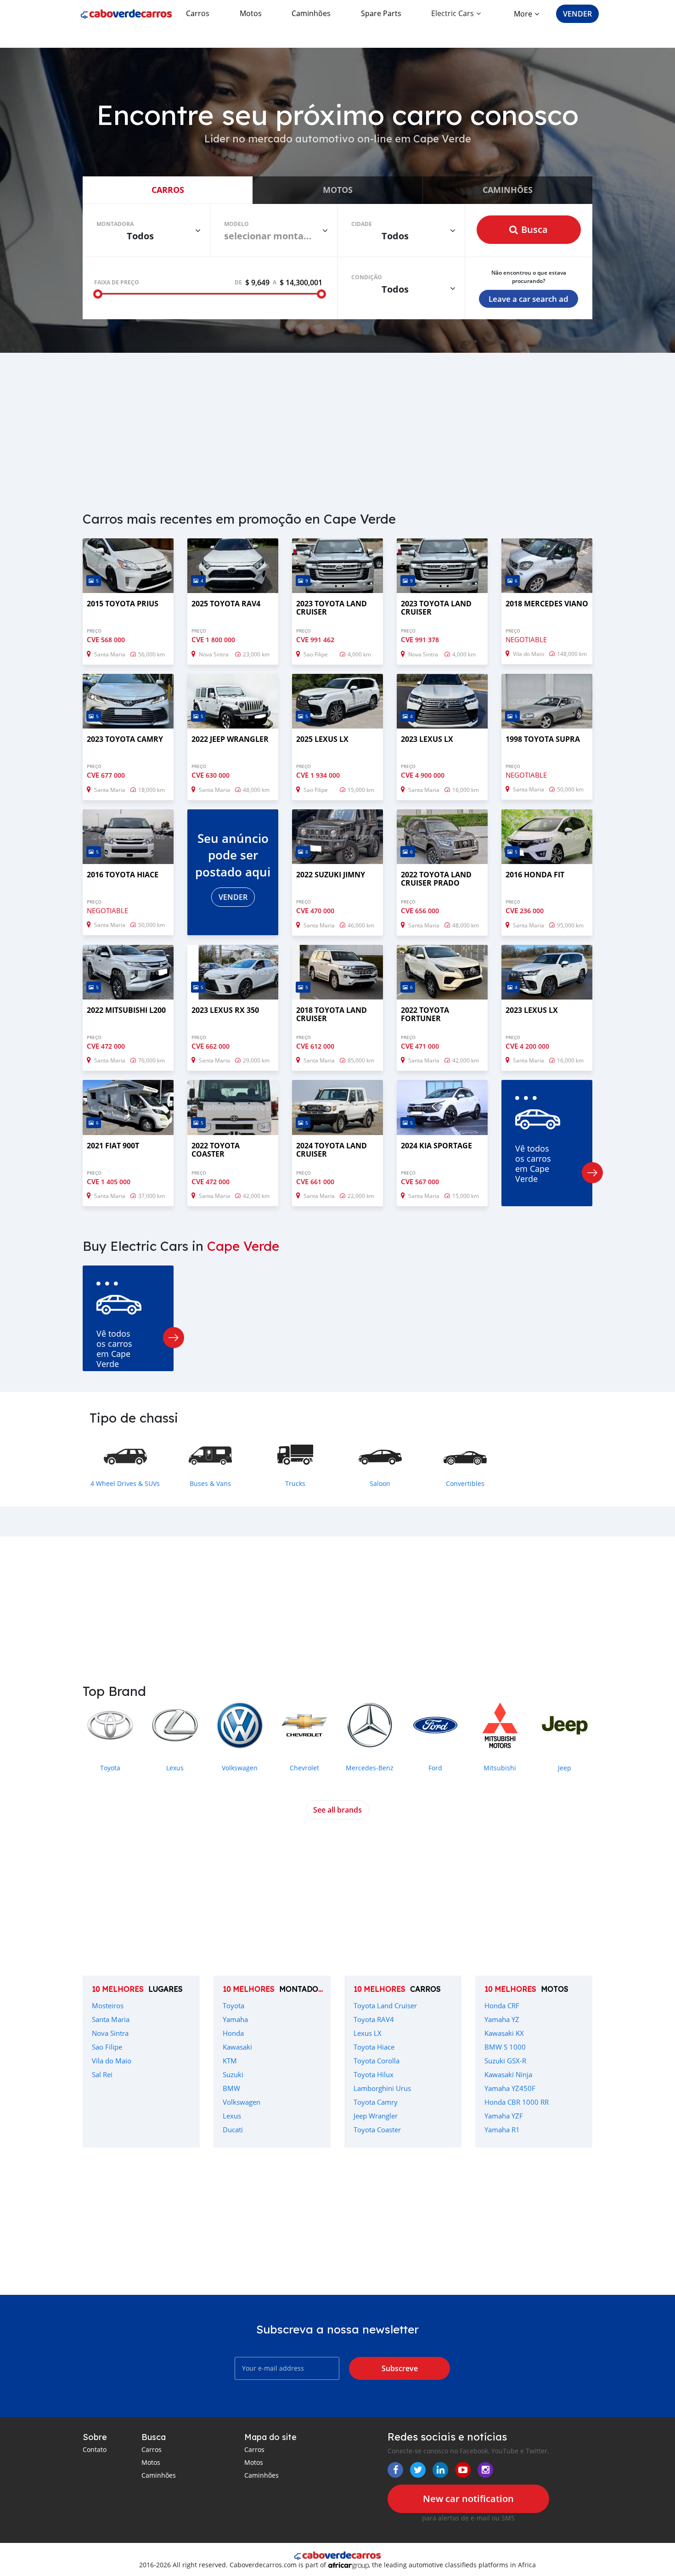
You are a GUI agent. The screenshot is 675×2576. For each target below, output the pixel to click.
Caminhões (311, 13)
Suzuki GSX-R (505, 2061)
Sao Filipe (107, 2047)
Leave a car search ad (529, 299)
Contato (95, 2449)
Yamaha (235, 2019)
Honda (233, 2033)
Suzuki (233, 2074)
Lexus (232, 2116)
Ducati (233, 2130)
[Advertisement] (337, 426)
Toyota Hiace (374, 2047)
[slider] (98, 294)
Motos (251, 13)
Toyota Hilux (374, 2074)
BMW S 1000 (505, 2047)
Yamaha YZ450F (510, 2088)
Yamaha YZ (502, 2019)
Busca (534, 229)
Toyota (233, 2005)
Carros (198, 13)
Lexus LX (368, 2033)
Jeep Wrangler (376, 2116)
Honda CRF (502, 2005)
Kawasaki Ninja (508, 2074)
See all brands (337, 1810)
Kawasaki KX (504, 2033)
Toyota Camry (376, 2102)
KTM (230, 2061)
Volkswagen (242, 2102)
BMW (231, 2088)
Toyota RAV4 (374, 2019)
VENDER (577, 14)
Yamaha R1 (502, 2130)
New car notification (468, 2499)
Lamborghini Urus (382, 2088)
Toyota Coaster (377, 2130)
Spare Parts (381, 13)
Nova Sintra (110, 2033)
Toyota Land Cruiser (385, 2005)
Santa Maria (111, 2019)
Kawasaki (237, 2047)
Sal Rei (102, 2074)
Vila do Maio (112, 2061)
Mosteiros (108, 2005)
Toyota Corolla (377, 2061)
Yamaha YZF (504, 2116)
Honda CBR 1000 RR (517, 2102)
